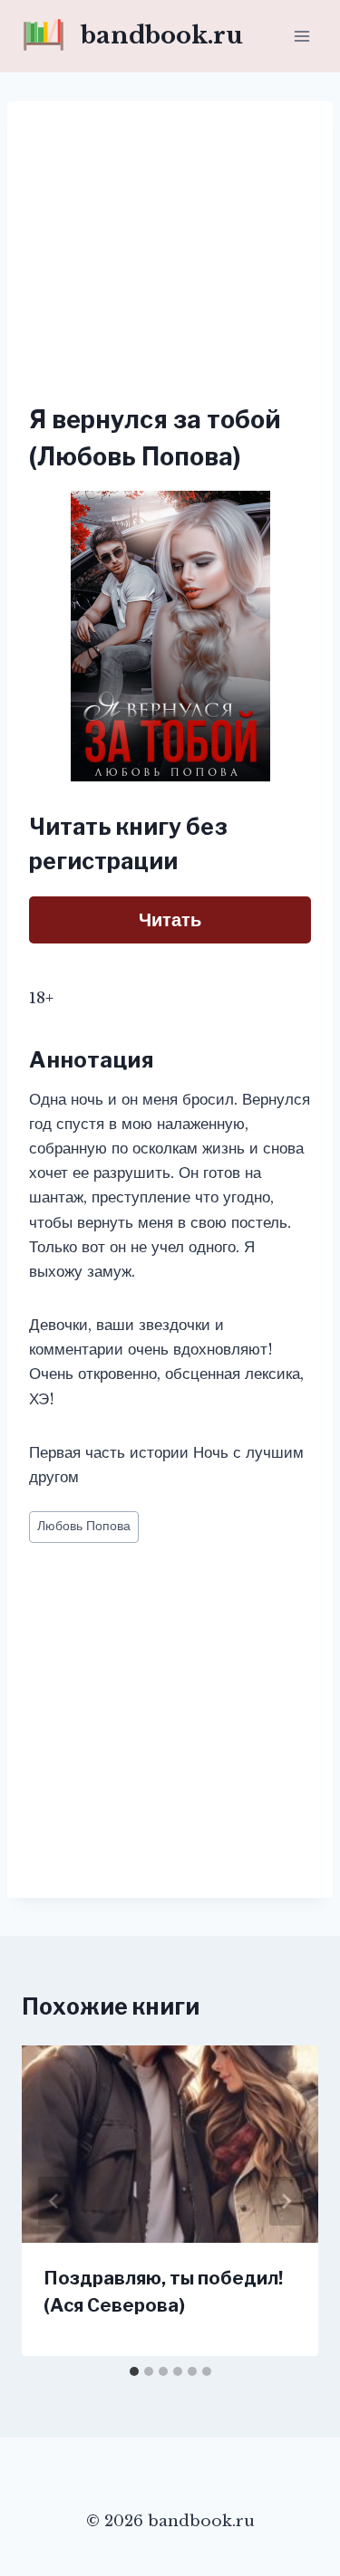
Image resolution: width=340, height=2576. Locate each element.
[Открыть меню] (301, 36)
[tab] (134, 2371)
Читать (170, 920)
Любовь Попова (84, 1526)
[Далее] (286, 2201)
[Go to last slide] (54, 2201)
